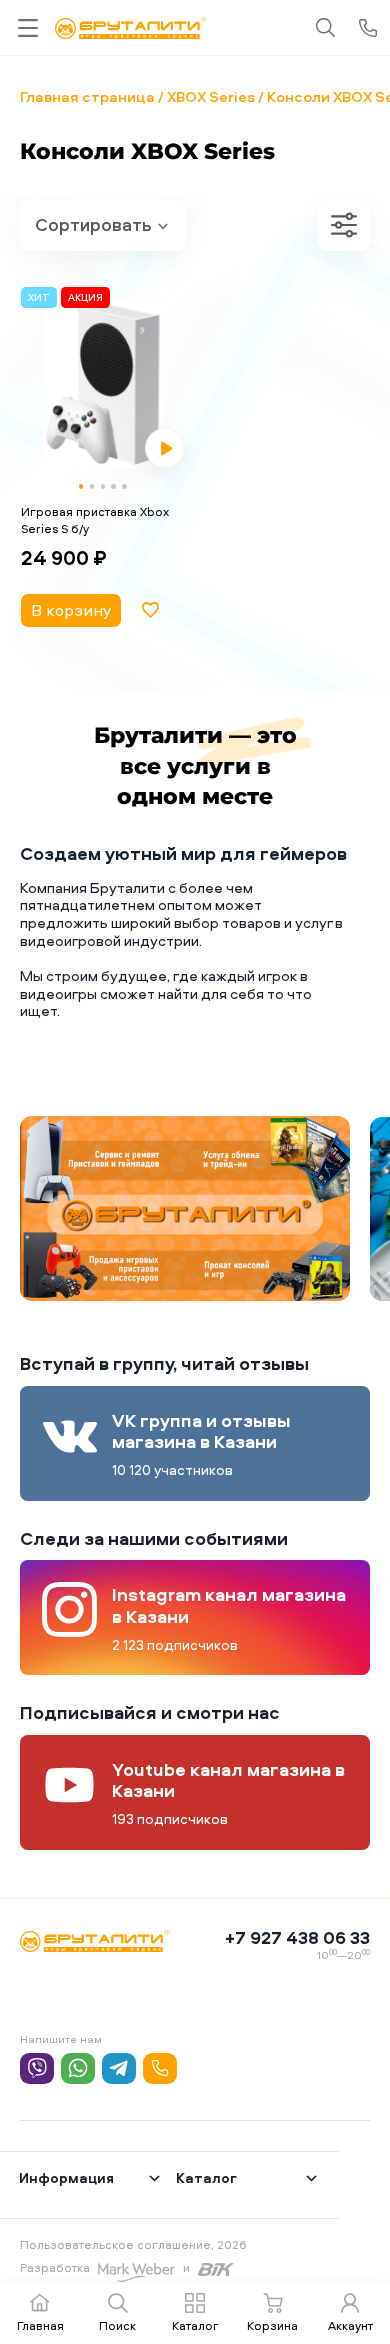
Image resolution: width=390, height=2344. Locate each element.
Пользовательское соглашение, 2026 (133, 2244)
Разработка (55, 2267)
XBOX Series (211, 96)
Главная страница (87, 96)
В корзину (71, 610)
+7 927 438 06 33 (297, 1937)
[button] (81, 486)
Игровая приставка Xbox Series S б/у (95, 520)
